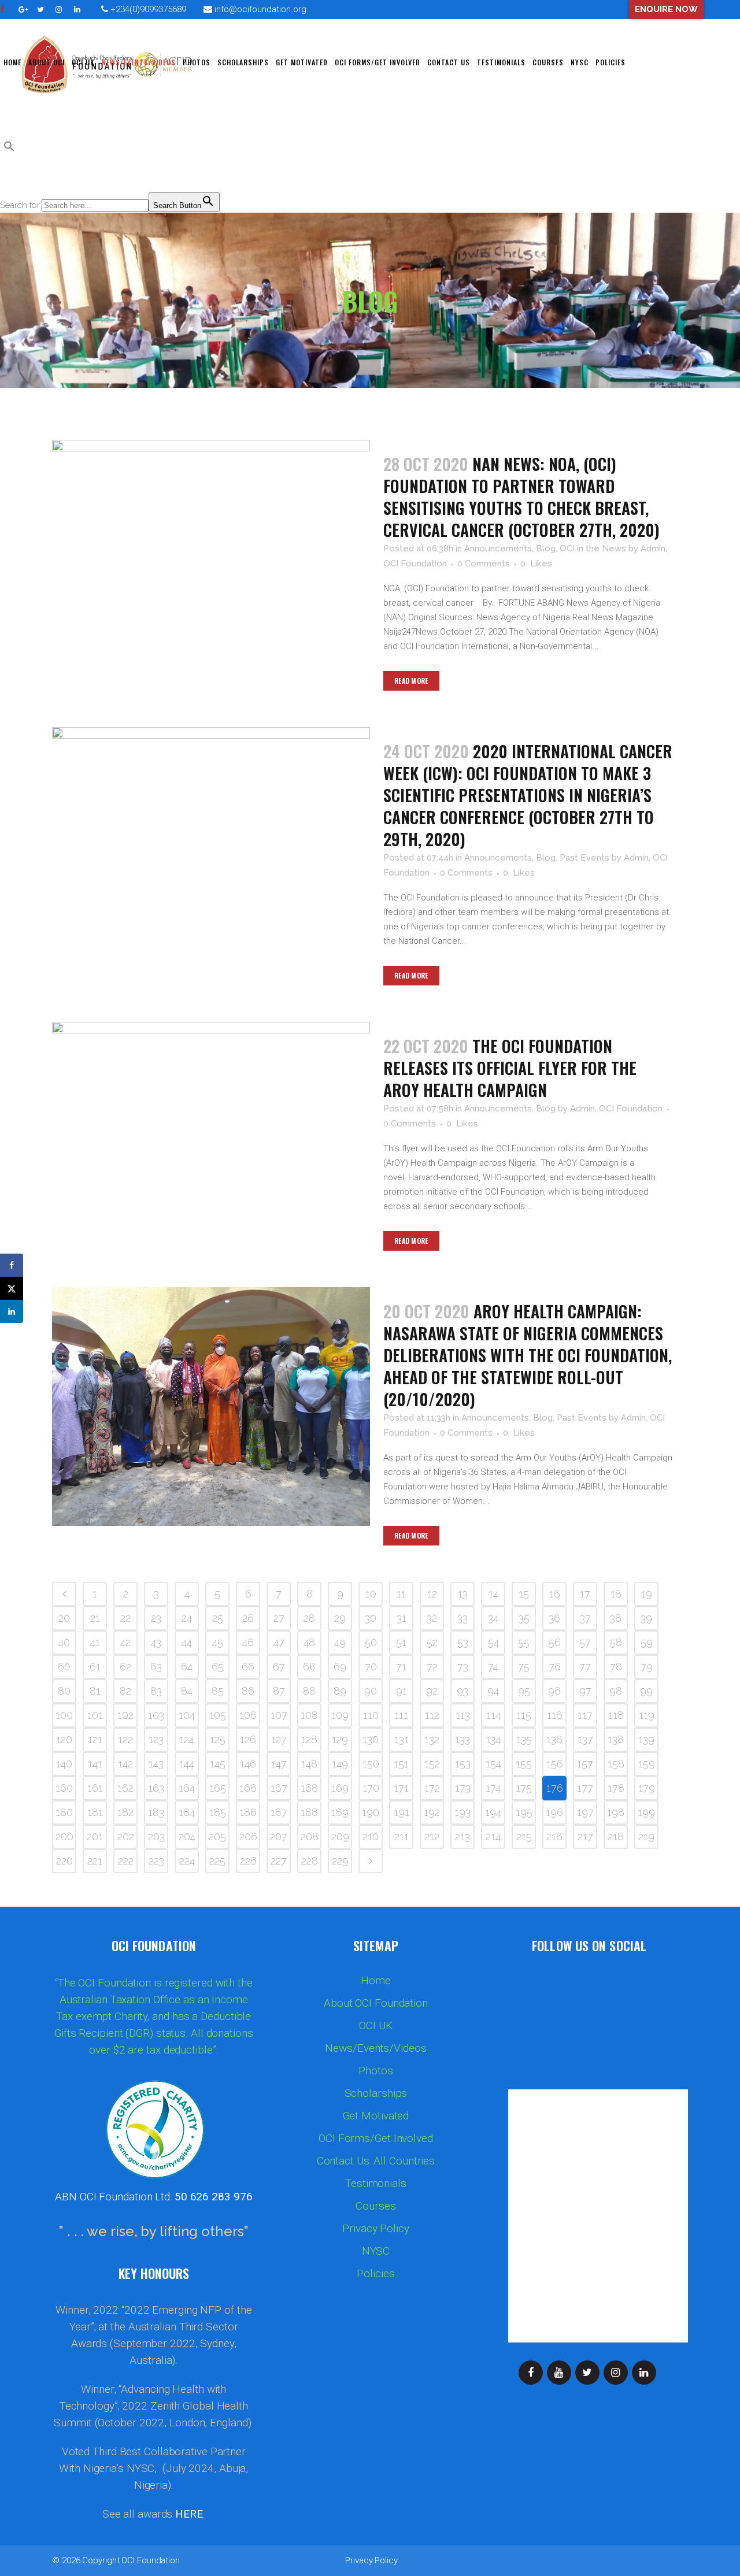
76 (555, 1667)
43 (156, 1642)
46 (248, 1642)
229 (340, 1861)
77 (585, 1667)
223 (156, 1861)
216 (554, 1836)
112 (432, 1715)
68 (309, 1667)
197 (585, 1812)
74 (493, 1667)
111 (401, 1715)
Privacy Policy (376, 2229)
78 (616, 1667)
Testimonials (376, 2184)
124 (187, 1739)
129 (340, 1739)
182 (125, 1812)
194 (493, 1812)
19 (647, 1594)
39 (646, 1618)
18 (616, 1594)
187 (279, 1812)
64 (187, 1667)
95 (524, 1691)
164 (187, 1788)
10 (371, 1594)
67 (279, 1667)
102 (125, 1715)
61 (95, 1667)
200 (64, 1836)
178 (616, 1788)
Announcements (498, 548)
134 (493, 1739)
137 (585, 1739)
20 (64, 1618)
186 (248, 1812)
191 (402, 1812)
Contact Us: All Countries (376, 2161)
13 (463, 1594)
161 (95, 1788)
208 (310, 1836)
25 (218, 1618)
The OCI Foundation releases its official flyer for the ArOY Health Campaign (510, 1068)
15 (524, 1594)
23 (156, 1618)
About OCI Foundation (376, 2003)
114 (493, 1715)
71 (401, 1667)
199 (646, 1812)
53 (463, 1642)
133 (462, 1739)
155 (524, 1764)
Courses (375, 2206)
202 (126, 1836)
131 (402, 1739)
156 (555, 1764)
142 (125, 1764)
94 (493, 1691)
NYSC (376, 2251)
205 (217, 1836)
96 (554, 1691)
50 (371, 1642)
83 (156, 1691)
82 (125, 1691)
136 (554, 1739)
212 (432, 1836)
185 (218, 1812)
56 (555, 1642)
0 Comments (484, 564)
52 (432, 1642)
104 (187, 1715)
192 (432, 1812)
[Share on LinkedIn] (12, 1311)
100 (64, 1715)
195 (524, 1812)
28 (309, 1618)
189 (340, 1812)
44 (187, 1642)
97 (585, 1691)
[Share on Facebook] (12, 1265)
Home (376, 1981)
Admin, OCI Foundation (616, 1109)
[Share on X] (12, 1288)
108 (309, 1715)
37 (585, 1618)
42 (125, 1642)
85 (218, 1691)
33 (462, 1618)
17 (585, 1594)
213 (462, 1836)
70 (371, 1667)
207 (279, 1836)
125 (218, 1739)
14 (493, 1594)
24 (187, 1618)
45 (218, 1642)
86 (248, 1691)
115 (524, 1715)
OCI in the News (593, 548)
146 (248, 1764)
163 (156, 1788)
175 (524, 1788)
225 (217, 1861)
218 (616, 1836)
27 (279, 1618)
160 (64, 1788)
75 (524, 1667)
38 (616, 1618)
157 (585, 1764)
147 (279, 1764)
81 (95, 1691)
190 (371, 1812)
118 (616, 1715)
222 (126, 1861)
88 (309, 1691)
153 (463, 1764)
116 (555, 1715)
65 (218, 1667)
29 (340, 1618)
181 (95, 1812)
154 (493, 1764)
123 (156, 1739)
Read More (411, 681)
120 (64, 1739)
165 (218, 1788)
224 (187, 1861)
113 (463, 1715)
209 (340, 1836)
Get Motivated (376, 2116)
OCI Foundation (151, 2560)
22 (125, 1618)
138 (616, 1739)
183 (156, 1812)
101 (95, 1715)
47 (279, 1642)
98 (616, 1691)
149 (340, 1764)
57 (585, 1642)
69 (340, 1667)
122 (125, 1739)
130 (371, 1739)
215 (524, 1836)
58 (616, 1642)
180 (64, 1812)
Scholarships (376, 2093)
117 (585, 1715)
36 (554, 1618)
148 (309, 1764)
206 (248, 1836)
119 (647, 1715)
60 (64, 1667)
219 (646, 1836)
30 (371, 1618)
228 (310, 1861)
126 (248, 1739)
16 (555, 1594)
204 (187, 1836)
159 (647, 1764)
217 (585, 1836)
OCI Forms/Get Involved (376, 2138)
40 (64, 1642)
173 (463, 1788)
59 (647, 1642)
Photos (375, 2071)
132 (432, 1739)
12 (432, 1594)
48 (309, 1642)
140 (64, 1764)
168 (309, 1788)
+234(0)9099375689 (147, 9)
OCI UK (375, 2026)
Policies (375, 2274)
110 (371, 1715)
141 (95, 1764)
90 (371, 1691)
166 (248, 1788)
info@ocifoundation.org (260, 9)
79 (647, 1667)
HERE (189, 2514)
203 (156, 1836)
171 (401, 1788)
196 (554, 1812)
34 (493, 1618)
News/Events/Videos (375, 2048)
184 (187, 1812)
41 (95, 1642)
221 (95, 1861)
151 (401, 1764)
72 (432, 1667)
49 (340, 1642)
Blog (546, 548)
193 (462, 1812)
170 (371, 1788)
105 (218, 1715)
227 (279, 1861)
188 (309, 1812)
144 (187, 1764)
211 (402, 1836)
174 (493, 1788)
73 (463, 1667)
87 (279, 1691)
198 (616, 1812)
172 (432, 1788)
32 (432, 1618)
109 (340, 1715)
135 (524, 1739)
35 (524, 1618)
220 (64, 1861)
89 (340, 1691)
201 (95, 1836)
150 (371, 1764)
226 (248, 1861)
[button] (9, 149)
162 (125, 1788)
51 (401, 1642)
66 (248, 1667)
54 (493, 1642)
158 (616, 1764)
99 (646, 1691)
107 (279, 1715)
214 (493, 1836)
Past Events (584, 858)
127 (279, 1739)
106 (248, 1715)
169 (340, 1788)
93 (462, 1691)
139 (646, 1739)
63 (156, 1667)
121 (95, 1739)
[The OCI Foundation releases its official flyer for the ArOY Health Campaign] (211, 1128)
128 (309, 1739)
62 (125, 1667)
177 (585, 1788)
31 (402, 1618)
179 (647, 1788)
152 (432, 1764)
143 (156, 1764)
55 (524, 1642)
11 (401, 1594)
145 (218, 1764)
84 (187, 1691)
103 (156, 1715)
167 (279, 1788)
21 (95, 1618)
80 (64, 1691)
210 (371, 1836)
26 (248, 1618)
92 (432, 1691)
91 (402, 1691)
